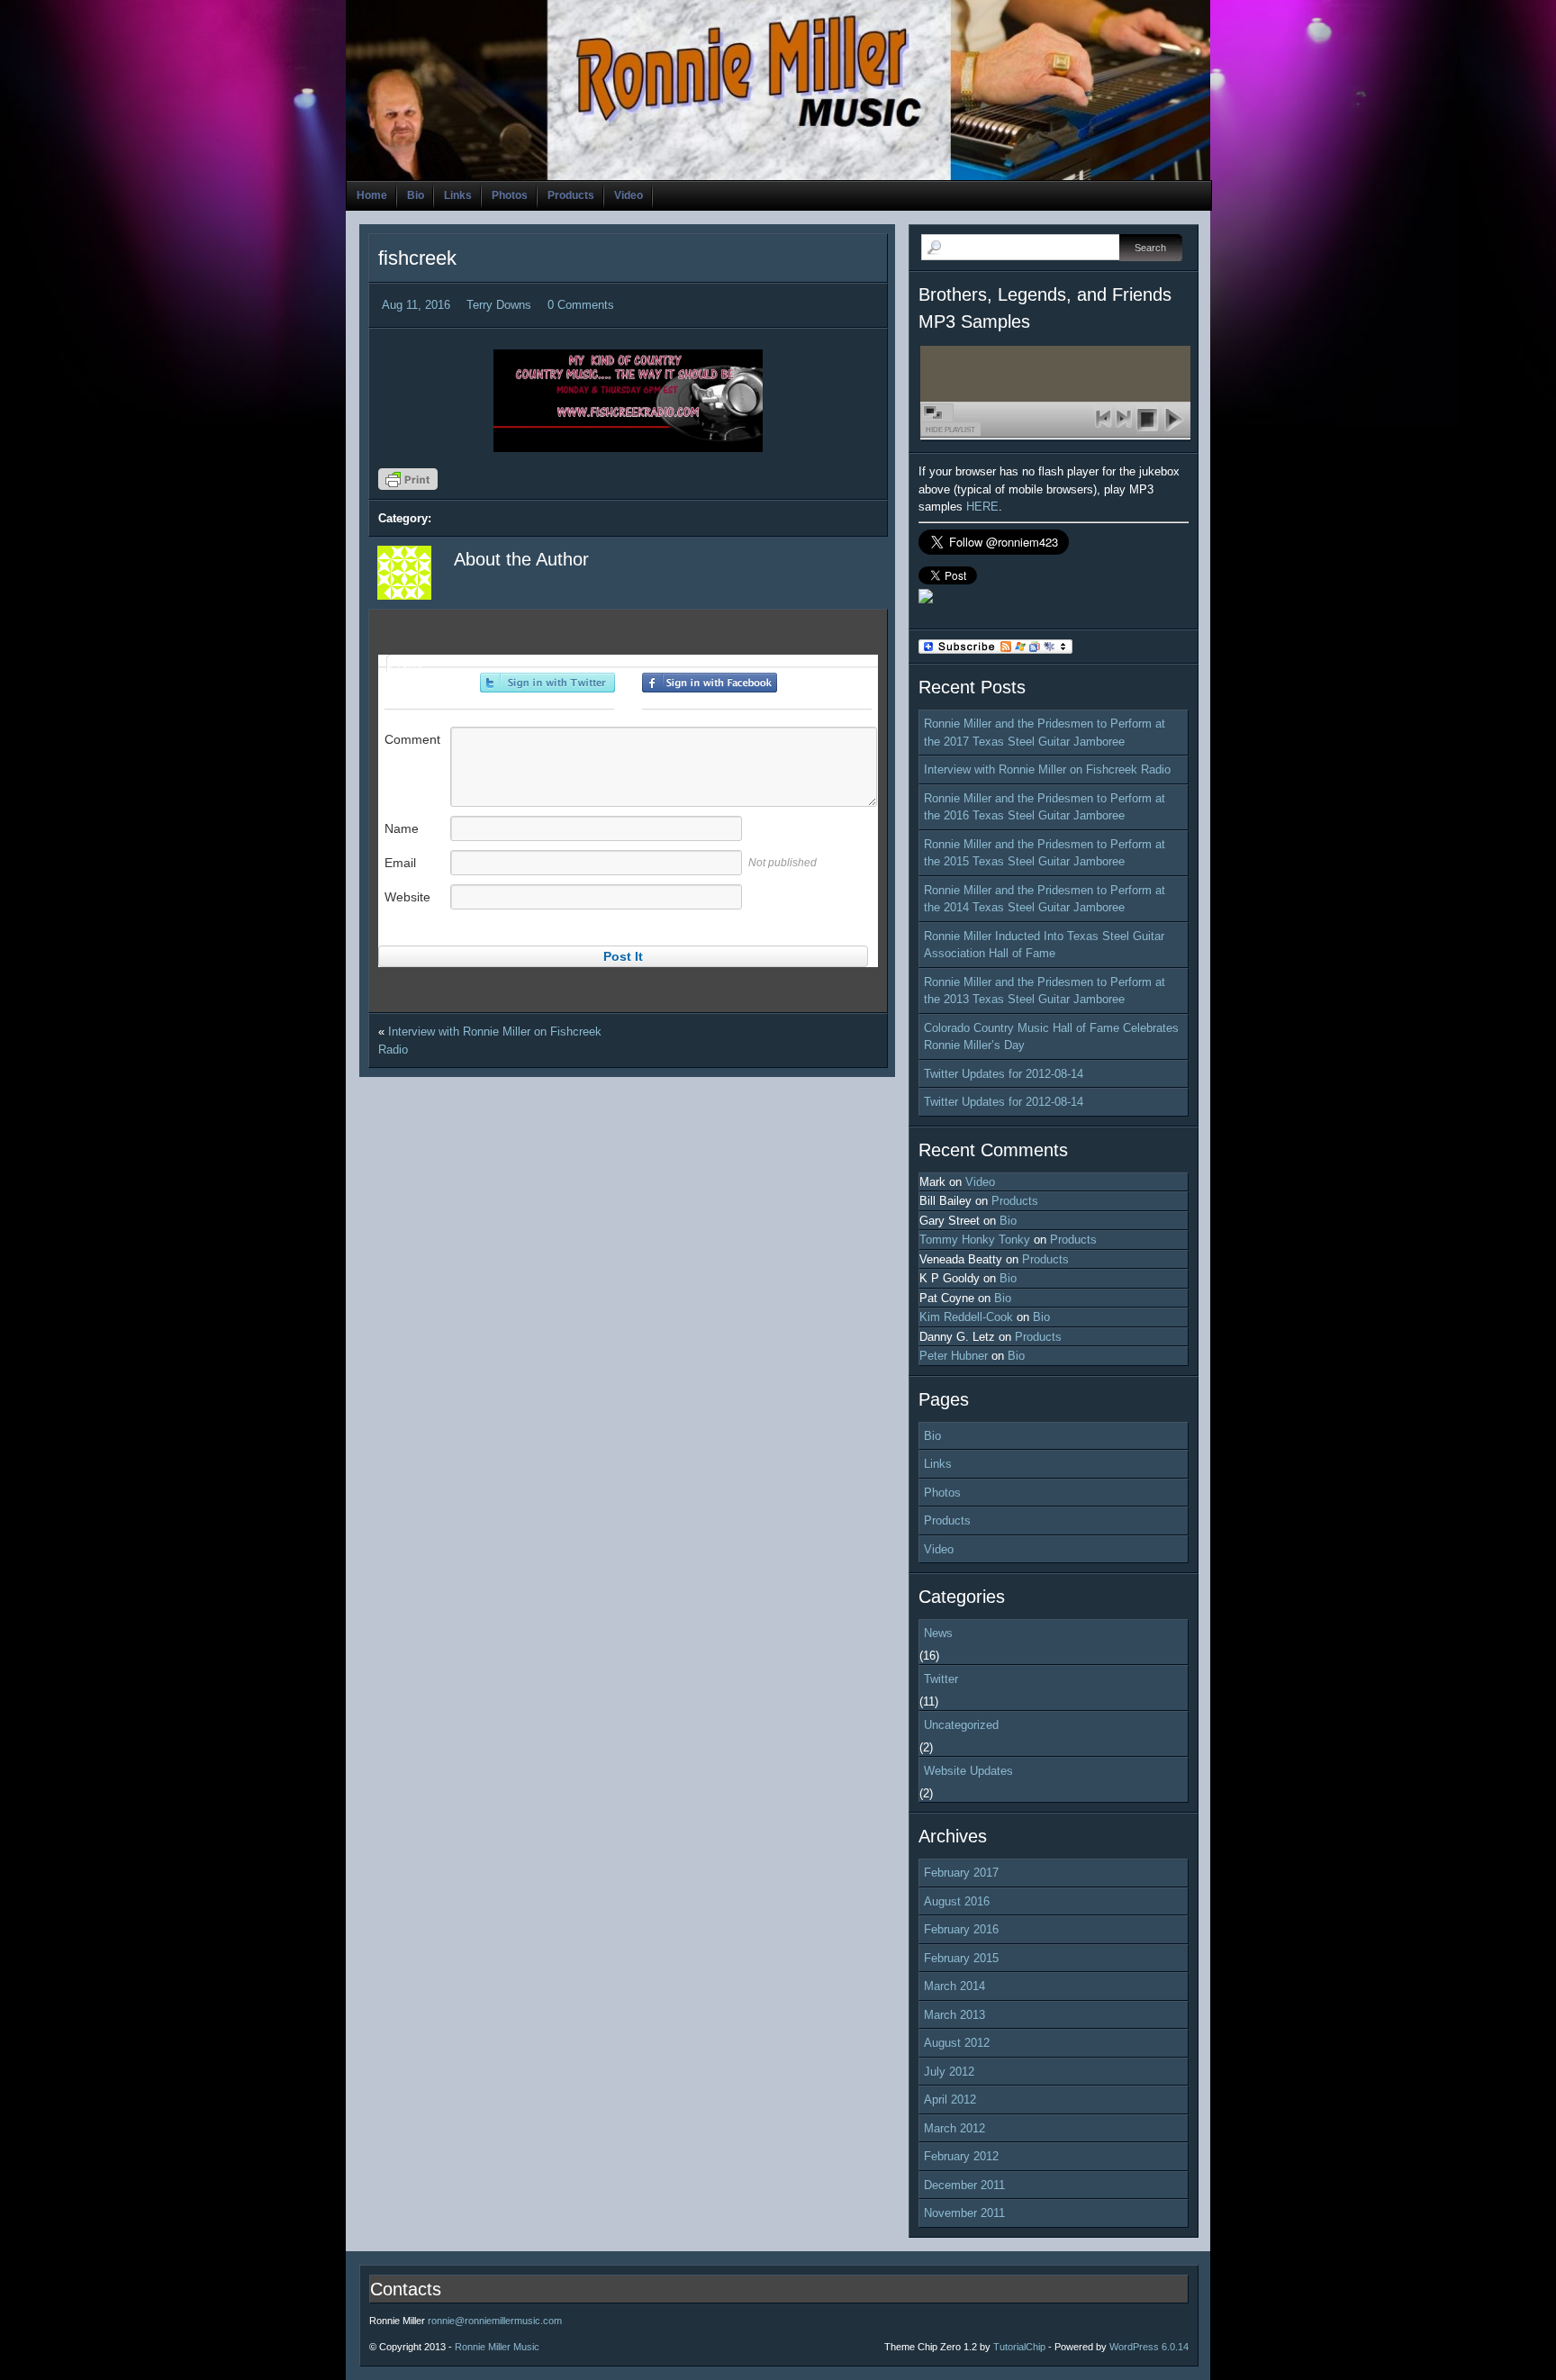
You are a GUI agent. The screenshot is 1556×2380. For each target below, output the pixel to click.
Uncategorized (961, 1725)
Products (571, 195)
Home (372, 195)
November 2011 (964, 2213)
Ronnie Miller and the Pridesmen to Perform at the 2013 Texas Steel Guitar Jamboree (1045, 991)
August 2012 (957, 2043)
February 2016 (961, 1929)
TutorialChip (1019, 2347)
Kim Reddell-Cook (966, 1317)
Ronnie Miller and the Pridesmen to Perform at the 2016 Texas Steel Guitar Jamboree (1045, 807)
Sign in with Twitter (547, 683)
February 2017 (961, 1873)
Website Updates (968, 1771)
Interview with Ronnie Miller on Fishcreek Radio (1047, 769)
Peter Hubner (954, 1356)
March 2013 (954, 2015)
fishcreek (417, 258)
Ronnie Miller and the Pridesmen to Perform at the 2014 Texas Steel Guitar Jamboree (1045, 899)
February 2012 (961, 2156)
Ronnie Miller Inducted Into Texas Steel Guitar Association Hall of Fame (1044, 945)
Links (458, 195)
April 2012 (950, 2099)
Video (629, 195)
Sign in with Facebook (710, 683)
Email (400, 863)
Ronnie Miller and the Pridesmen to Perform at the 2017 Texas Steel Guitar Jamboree (1045, 733)
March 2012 (954, 2128)
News (938, 1633)
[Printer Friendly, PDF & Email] (411, 485)
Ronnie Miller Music (497, 2347)
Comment (412, 739)
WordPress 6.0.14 (1149, 2347)
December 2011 (964, 2185)
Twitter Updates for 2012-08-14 (1004, 1074)
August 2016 (957, 1901)
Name (402, 828)
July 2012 (949, 2072)
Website (407, 897)
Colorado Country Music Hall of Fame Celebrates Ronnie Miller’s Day (1051, 1037)
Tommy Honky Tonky (975, 1240)
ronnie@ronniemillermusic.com (495, 2321)
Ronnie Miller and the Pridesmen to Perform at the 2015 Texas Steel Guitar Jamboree (1045, 853)
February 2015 (961, 1958)
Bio (416, 195)
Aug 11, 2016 (416, 305)
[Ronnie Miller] (926, 599)
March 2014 (954, 1986)
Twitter (941, 1679)
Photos (510, 195)
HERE (982, 507)
